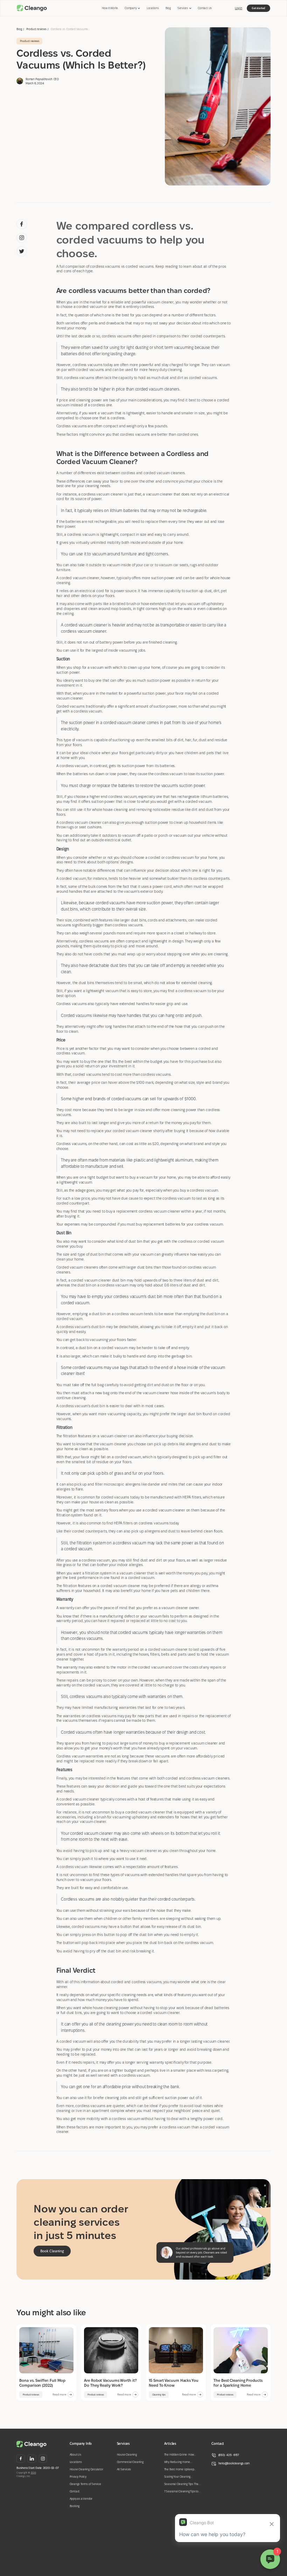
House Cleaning (127, 2455)
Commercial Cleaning (130, 2462)
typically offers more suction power (146, 578)
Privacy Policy (78, 2477)
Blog (168, 8)
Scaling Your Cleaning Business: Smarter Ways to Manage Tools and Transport (182, 2477)
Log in (239, 8)
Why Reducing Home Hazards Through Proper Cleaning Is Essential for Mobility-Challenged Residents (180, 2462)
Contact (75, 2491)
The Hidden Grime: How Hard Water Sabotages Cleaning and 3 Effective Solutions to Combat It (180, 2455)
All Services (124, 2469)
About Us (75, 2455)
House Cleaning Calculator (86, 2469)
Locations (153, 8)
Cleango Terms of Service (85, 2484)
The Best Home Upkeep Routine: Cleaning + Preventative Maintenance (181, 2470)
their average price (84, 1082)
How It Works (110, 8)
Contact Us (205, 8)
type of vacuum (76, 740)
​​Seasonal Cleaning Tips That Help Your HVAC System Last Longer (182, 2484)
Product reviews (36, 29)
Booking (75, 2506)
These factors (67, 434)
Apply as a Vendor (81, 2499)
